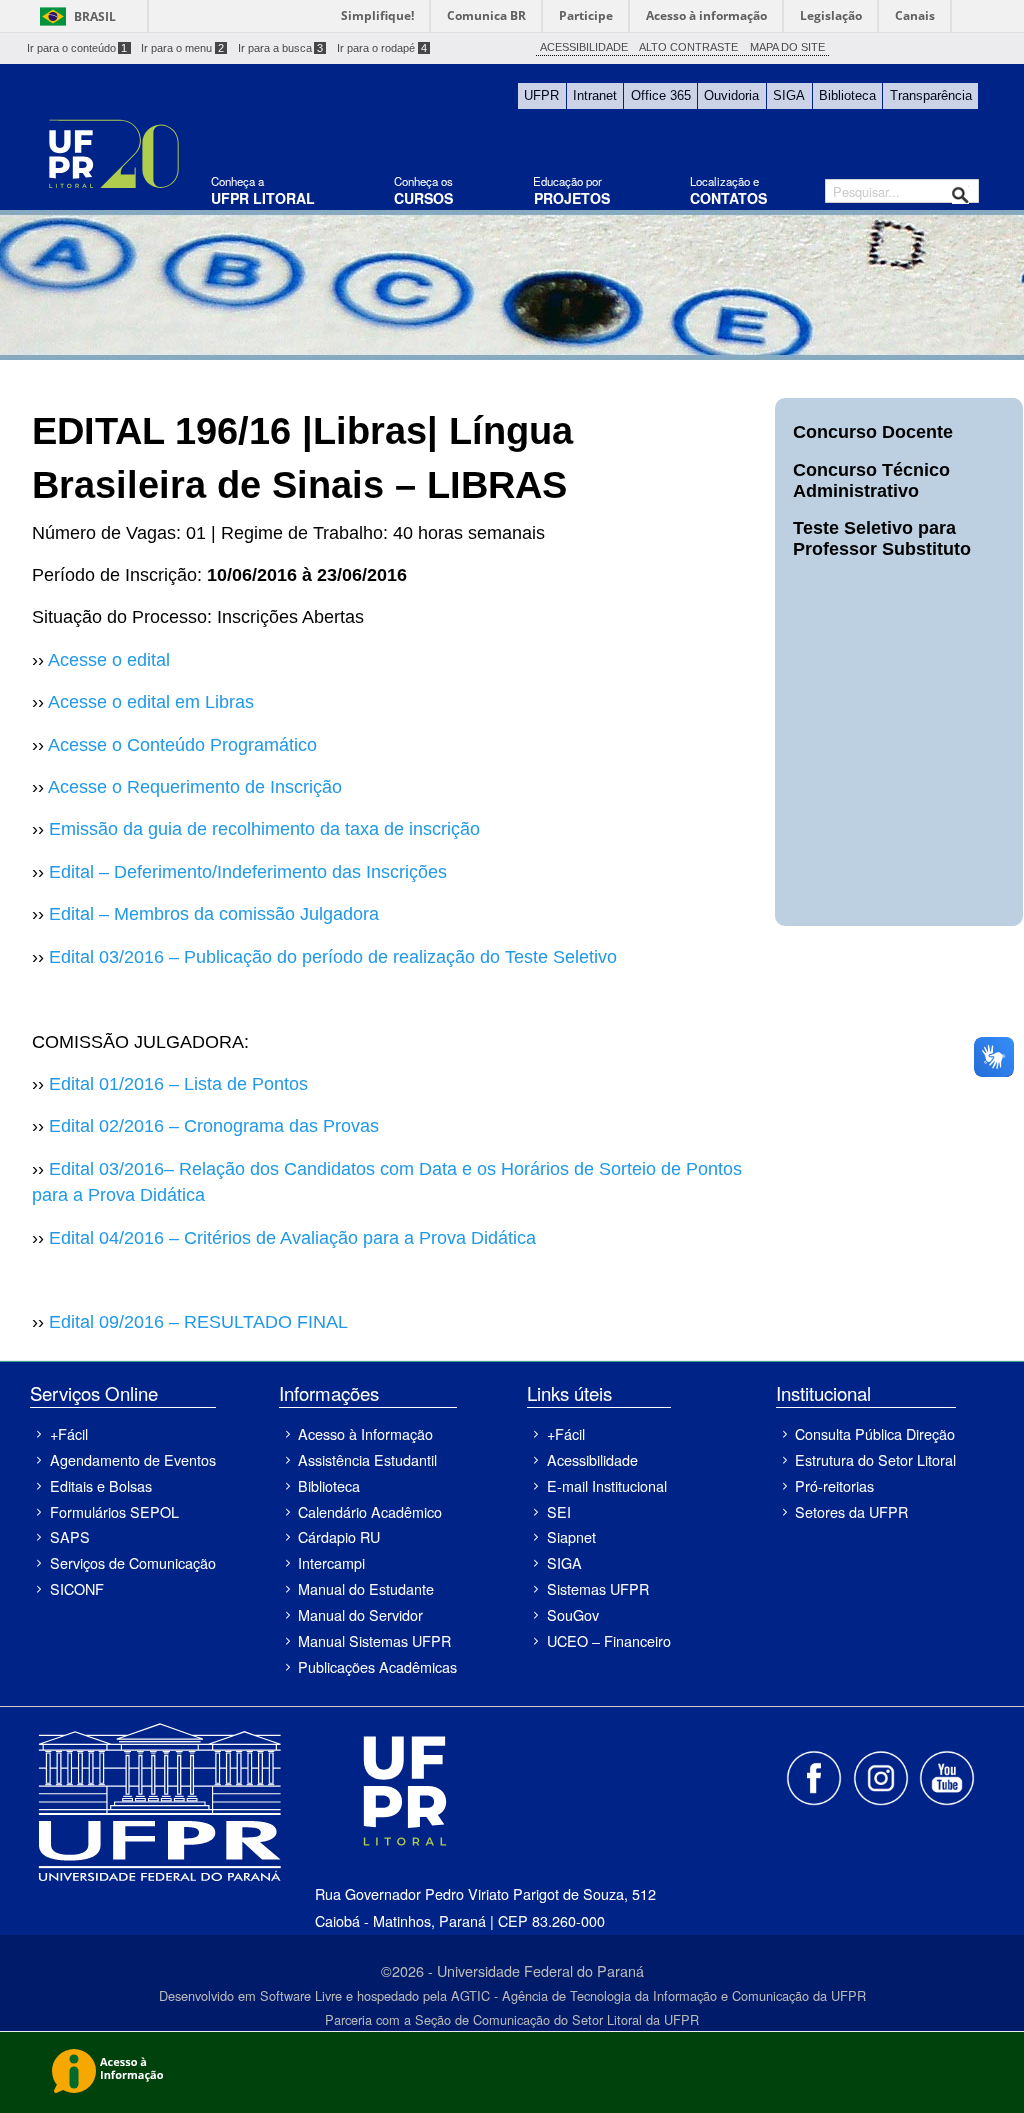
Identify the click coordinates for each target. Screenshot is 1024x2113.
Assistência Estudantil (367, 1459)
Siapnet (571, 1536)
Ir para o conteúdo (77, 48)
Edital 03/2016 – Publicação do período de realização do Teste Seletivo (333, 957)
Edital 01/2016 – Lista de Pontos (178, 1084)
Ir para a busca (281, 48)
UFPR (541, 95)
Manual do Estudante (366, 1588)
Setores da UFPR (851, 1511)
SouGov (573, 1614)
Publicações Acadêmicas (377, 1666)
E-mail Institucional (607, 1485)
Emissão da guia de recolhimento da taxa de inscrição (264, 829)
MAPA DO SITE (787, 47)
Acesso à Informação (365, 1433)
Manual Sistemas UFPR (374, 1640)
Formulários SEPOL (114, 1511)
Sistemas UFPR (598, 1588)
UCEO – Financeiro (608, 1640)
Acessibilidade (592, 1459)
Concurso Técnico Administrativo (871, 480)
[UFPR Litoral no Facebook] (816, 1776)
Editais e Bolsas (101, 1485)
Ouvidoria (731, 95)
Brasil (95, 16)
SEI (559, 1511)
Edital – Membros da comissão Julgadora (214, 914)
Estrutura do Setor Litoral (875, 1459)
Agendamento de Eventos (132, 1459)
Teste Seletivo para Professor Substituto (882, 538)
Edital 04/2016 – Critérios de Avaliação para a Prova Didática (292, 1238)
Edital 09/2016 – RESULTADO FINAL (198, 1322)
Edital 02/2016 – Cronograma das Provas (214, 1126)
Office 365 (661, 95)
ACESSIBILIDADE (584, 47)
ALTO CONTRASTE (688, 47)
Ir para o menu (182, 48)
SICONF (77, 1588)
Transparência (931, 95)
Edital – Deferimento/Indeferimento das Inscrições (248, 872)
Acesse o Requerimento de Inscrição (195, 787)
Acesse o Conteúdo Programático (182, 745)
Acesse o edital (109, 660)
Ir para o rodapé (382, 48)
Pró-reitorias (834, 1485)
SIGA (789, 95)
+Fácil (69, 1433)
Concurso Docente (873, 432)
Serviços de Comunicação (132, 1562)
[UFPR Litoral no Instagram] (882, 1776)
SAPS (70, 1536)
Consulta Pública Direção (875, 1433)
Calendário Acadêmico (370, 1511)
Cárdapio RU (339, 1536)
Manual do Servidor (360, 1614)
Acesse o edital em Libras (151, 702)
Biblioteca (847, 95)
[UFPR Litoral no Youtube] (947, 1776)
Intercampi (331, 1562)
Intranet (595, 95)
